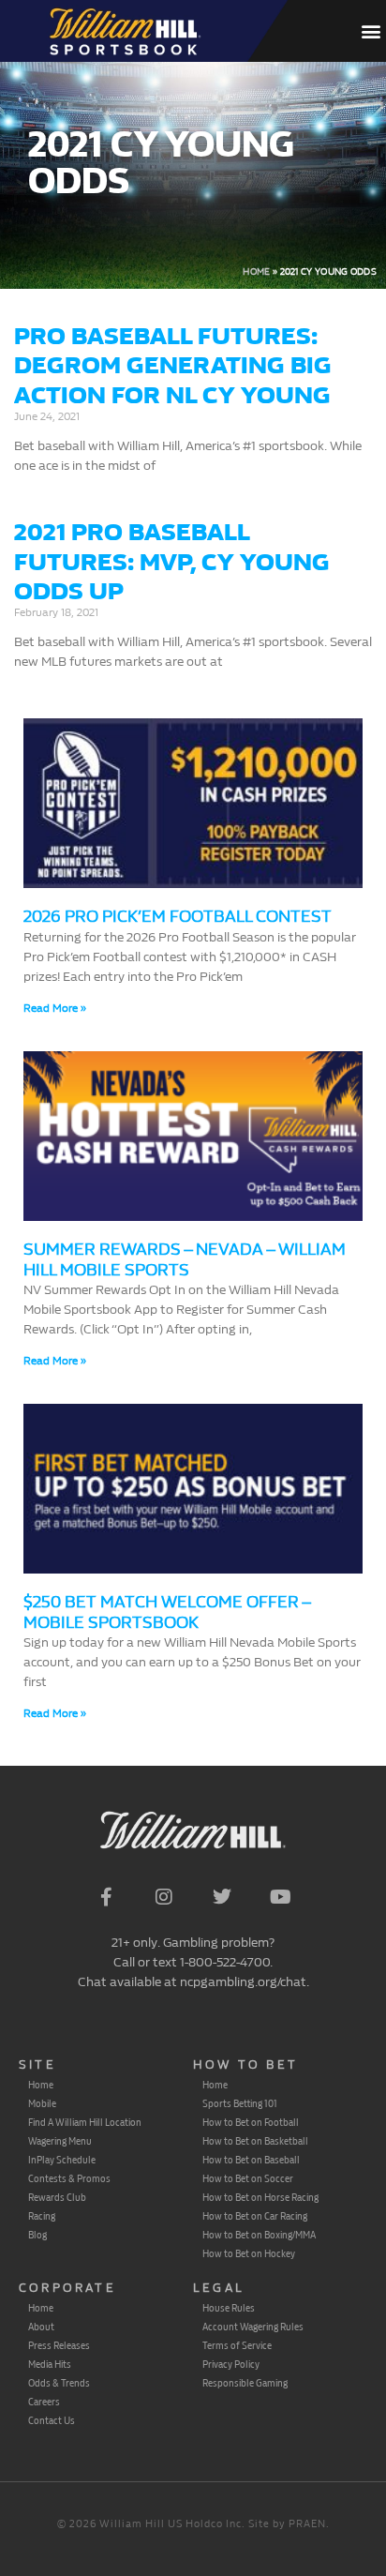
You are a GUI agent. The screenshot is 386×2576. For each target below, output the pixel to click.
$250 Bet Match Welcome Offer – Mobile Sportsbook (167, 1612)
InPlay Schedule (62, 2160)
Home (256, 272)
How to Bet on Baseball (251, 2160)
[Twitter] (222, 1897)
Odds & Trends (59, 2383)
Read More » (55, 1008)
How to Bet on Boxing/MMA (259, 2235)
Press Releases (59, 2345)
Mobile (42, 2103)
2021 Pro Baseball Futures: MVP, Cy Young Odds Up (172, 561)
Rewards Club (57, 2197)
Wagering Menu (60, 2141)
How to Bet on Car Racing (255, 2216)
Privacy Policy (231, 2364)
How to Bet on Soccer (248, 2178)
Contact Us (52, 2420)
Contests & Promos (69, 2178)
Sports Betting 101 (240, 2103)
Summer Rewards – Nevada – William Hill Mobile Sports (185, 1260)
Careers (44, 2402)
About (41, 2327)
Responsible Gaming (245, 2383)
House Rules (229, 2308)
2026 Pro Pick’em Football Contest (178, 917)
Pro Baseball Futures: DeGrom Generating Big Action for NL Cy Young (173, 365)
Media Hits (50, 2364)
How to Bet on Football (251, 2122)
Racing (42, 2216)
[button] (371, 31)
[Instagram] (164, 1897)
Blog (37, 2235)
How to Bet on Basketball (255, 2141)
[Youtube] (280, 1897)
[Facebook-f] (106, 1897)
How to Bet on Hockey (249, 2253)
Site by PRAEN (287, 2524)
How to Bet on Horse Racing (260, 2197)
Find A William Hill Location (85, 2122)
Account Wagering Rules (253, 2327)
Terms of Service (237, 2345)
